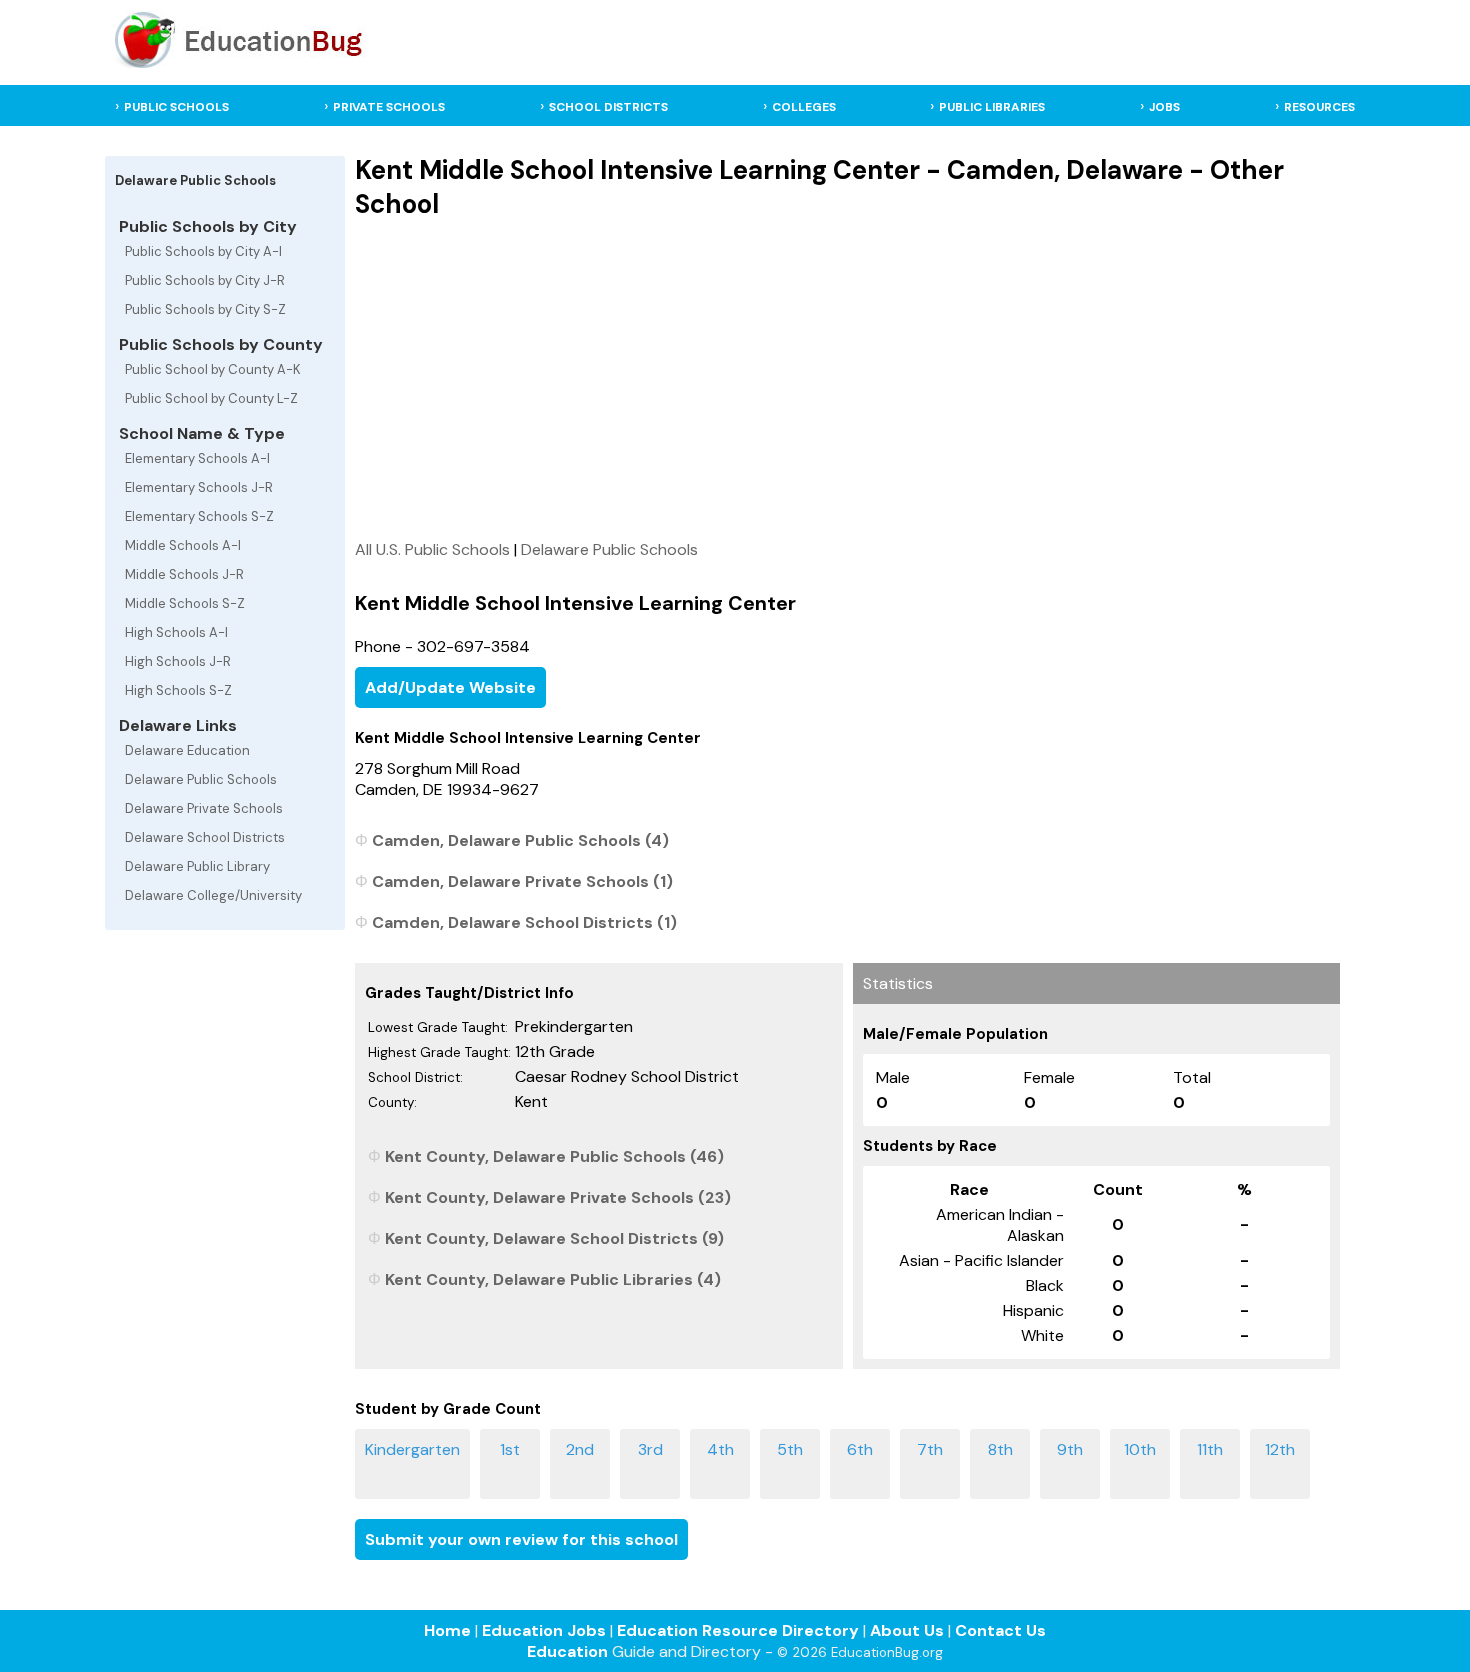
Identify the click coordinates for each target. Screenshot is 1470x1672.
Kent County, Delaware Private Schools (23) (558, 1197)
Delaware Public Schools (201, 779)
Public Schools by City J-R (205, 280)
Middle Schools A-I (183, 545)
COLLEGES (804, 107)
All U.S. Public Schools (432, 549)
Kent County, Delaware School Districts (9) (554, 1238)
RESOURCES (1319, 107)
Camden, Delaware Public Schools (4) (520, 840)
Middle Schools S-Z (185, 603)
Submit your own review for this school (521, 1539)
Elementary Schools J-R (199, 487)
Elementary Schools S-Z (199, 516)
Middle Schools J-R (184, 574)
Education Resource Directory (738, 1630)
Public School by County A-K (213, 369)
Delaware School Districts (205, 837)
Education (567, 1651)
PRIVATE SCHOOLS (389, 107)
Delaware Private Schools (204, 808)
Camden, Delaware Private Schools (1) (522, 881)
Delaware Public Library (197, 866)
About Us (907, 1630)
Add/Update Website (450, 687)
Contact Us (1000, 1630)
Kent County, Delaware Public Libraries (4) (553, 1279)
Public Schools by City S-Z (205, 309)
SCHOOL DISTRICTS (608, 107)
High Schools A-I (176, 632)
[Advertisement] (847, 379)
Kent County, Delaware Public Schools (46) (554, 1156)
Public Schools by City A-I (203, 251)
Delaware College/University (213, 895)
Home (447, 1630)
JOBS (1164, 107)
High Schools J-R (178, 661)
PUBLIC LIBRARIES (992, 107)
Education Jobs (544, 1630)
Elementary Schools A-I (197, 458)
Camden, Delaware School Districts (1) (524, 922)
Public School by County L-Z (211, 398)
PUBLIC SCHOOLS (176, 107)
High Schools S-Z (178, 690)
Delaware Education (187, 750)
